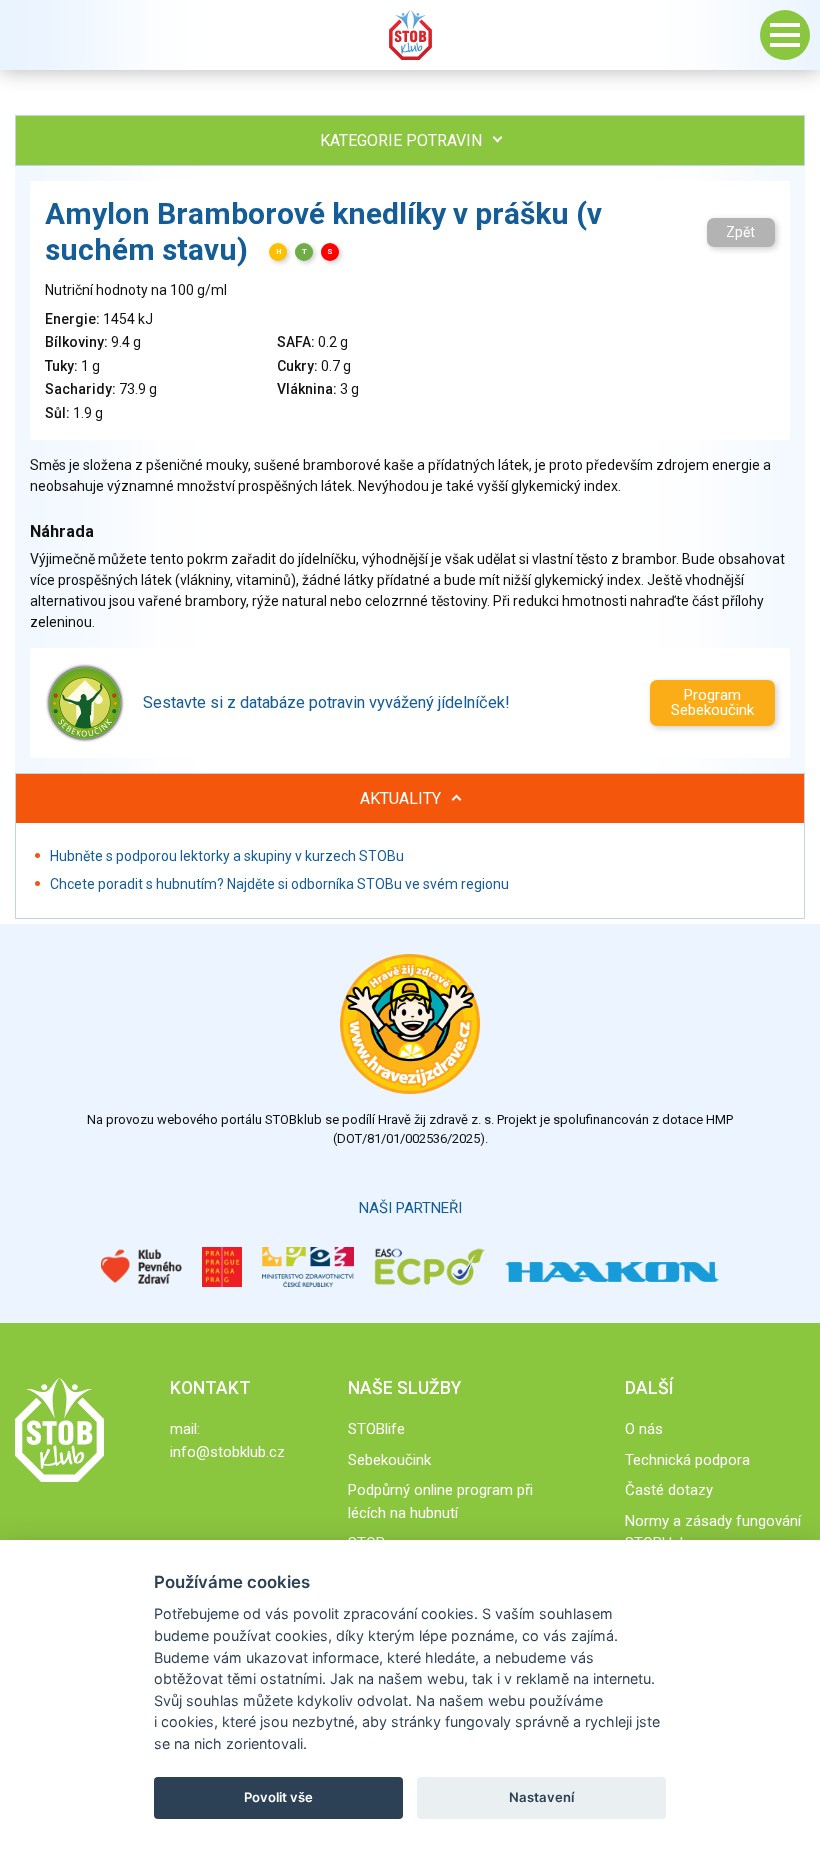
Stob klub (410, 35)
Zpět (740, 232)
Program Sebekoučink (712, 702)
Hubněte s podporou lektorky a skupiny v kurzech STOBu (227, 856)
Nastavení (541, 1797)
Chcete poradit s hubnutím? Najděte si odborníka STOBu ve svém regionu (279, 884)
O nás (644, 1429)
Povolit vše (278, 1797)
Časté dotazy (669, 1490)
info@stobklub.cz (227, 1452)
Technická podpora (687, 1460)
